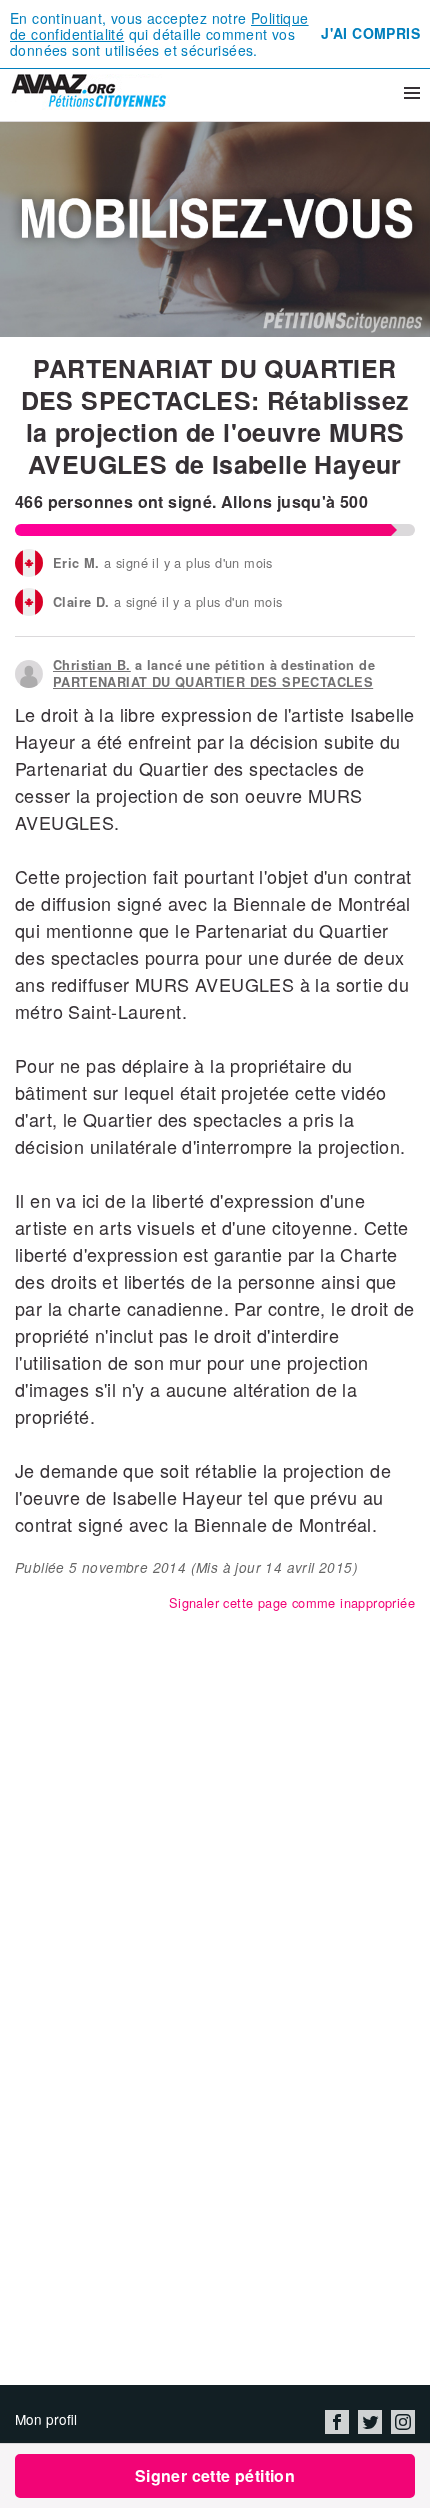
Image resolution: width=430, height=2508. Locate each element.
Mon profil (46, 2419)
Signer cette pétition (215, 2475)
